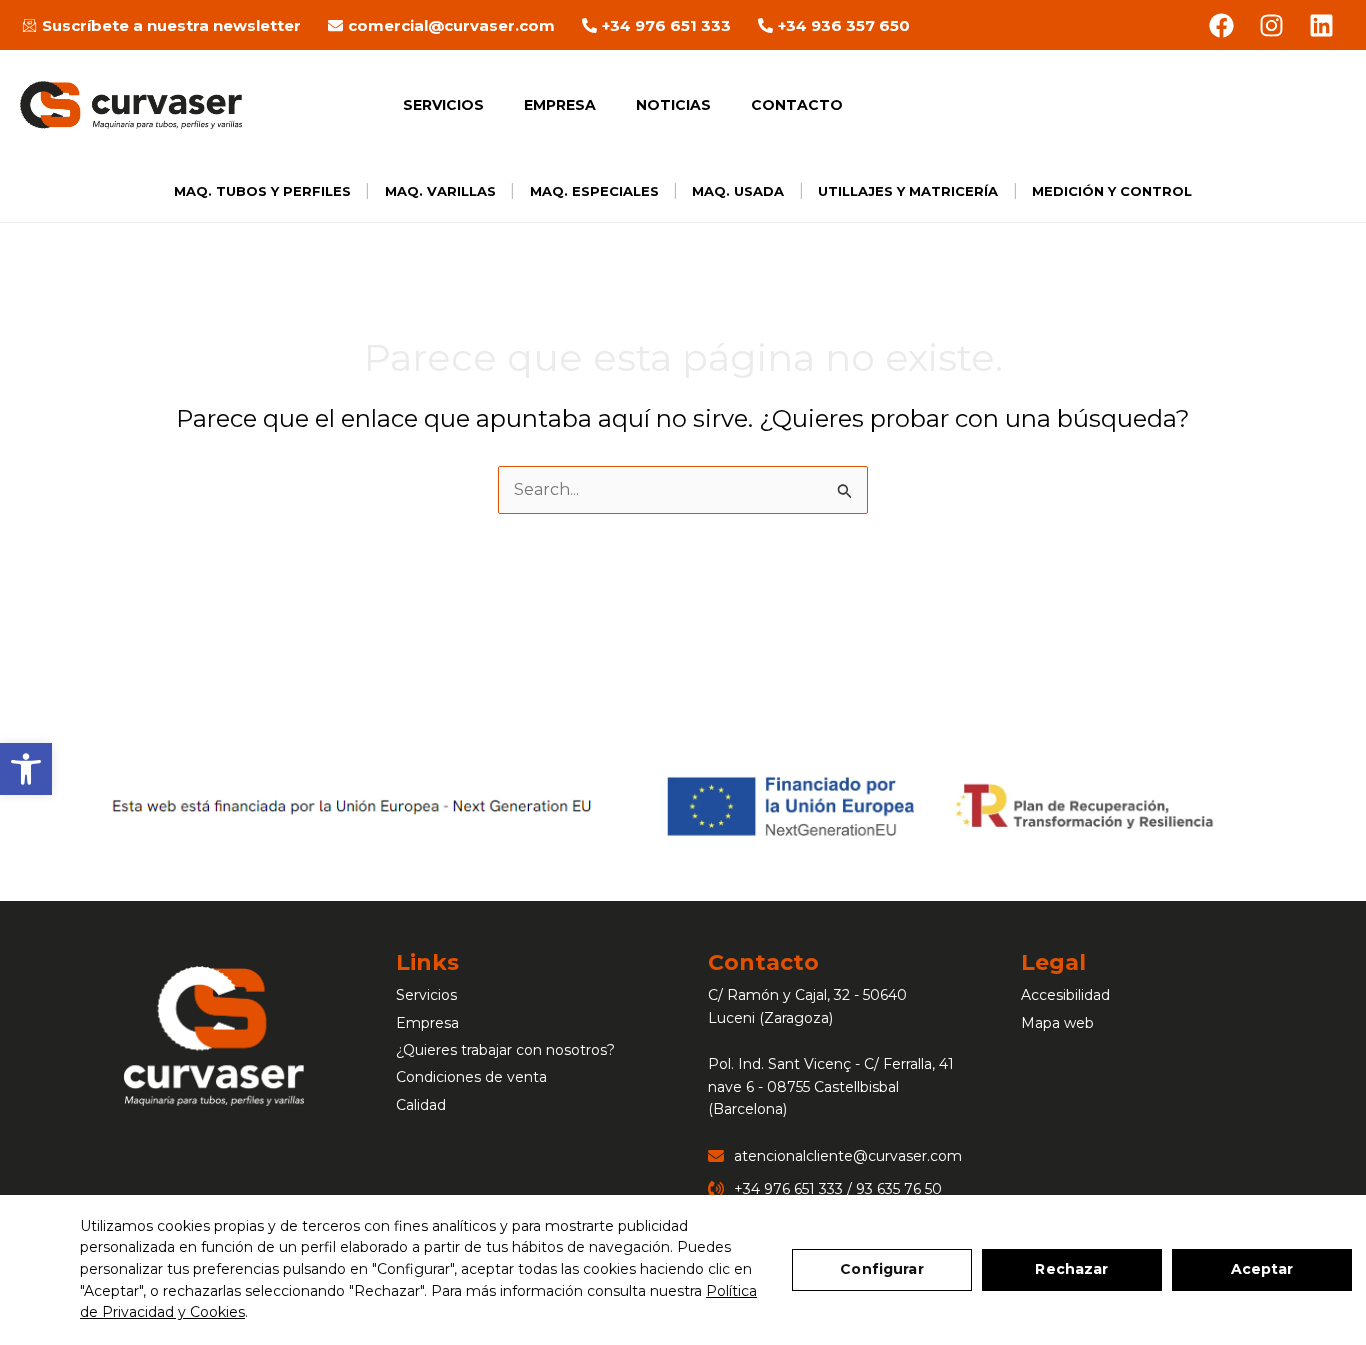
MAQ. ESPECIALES (594, 191)
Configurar (881, 1269)
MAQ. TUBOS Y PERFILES (262, 191)
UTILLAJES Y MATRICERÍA (908, 191)
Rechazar (1071, 1269)
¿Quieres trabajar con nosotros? (505, 1050)
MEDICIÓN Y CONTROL (1112, 191)
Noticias (673, 105)
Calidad (421, 1105)
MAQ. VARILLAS (440, 191)
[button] (26, 769)
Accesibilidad (1065, 995)
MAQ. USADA (738, 191)
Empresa (560, 105)
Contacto (797, 105)
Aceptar (1262, 1269)
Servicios (443, 105)
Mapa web (1057, 1023)
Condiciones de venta (471, 1077)
